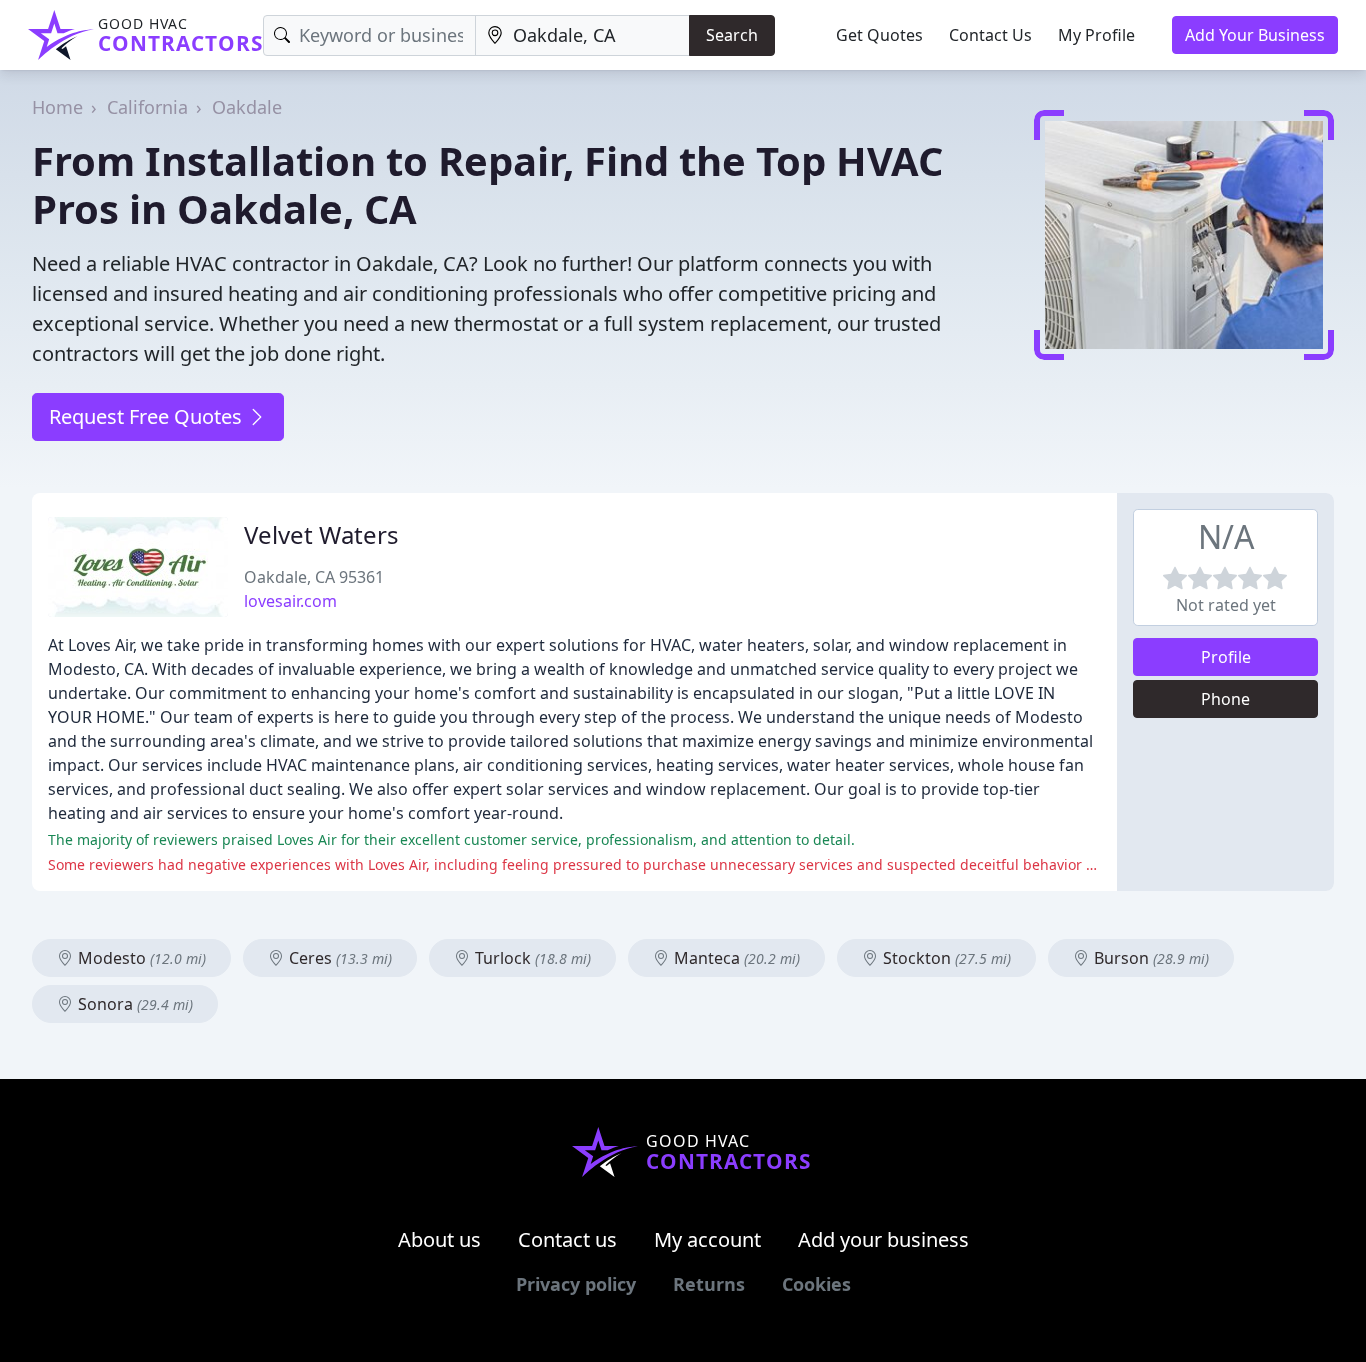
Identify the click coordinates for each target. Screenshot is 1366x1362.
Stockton (945, 958)
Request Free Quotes (148, 416)
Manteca (735, 958)
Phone (1225, 699)
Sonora (133, 1004)
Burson (1149, 958)
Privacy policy (576, 1284)
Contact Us (990, 35)
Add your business (883, 1239)
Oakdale (247, 107)
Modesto (140, 958)
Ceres (338, 958)
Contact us (567, 1239)
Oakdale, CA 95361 (314, 577)
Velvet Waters (321, 534)
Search (732, 35)
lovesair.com (290, 601)
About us (439, 1239)
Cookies (816, 1284)
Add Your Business (1255, 35)
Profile (1226, 657)
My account (707, 1239)
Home (57, 107)
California (147, 107)
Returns (709, 1284)
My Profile (1096, 35)
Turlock (531, 958)
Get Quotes (879, 35)
